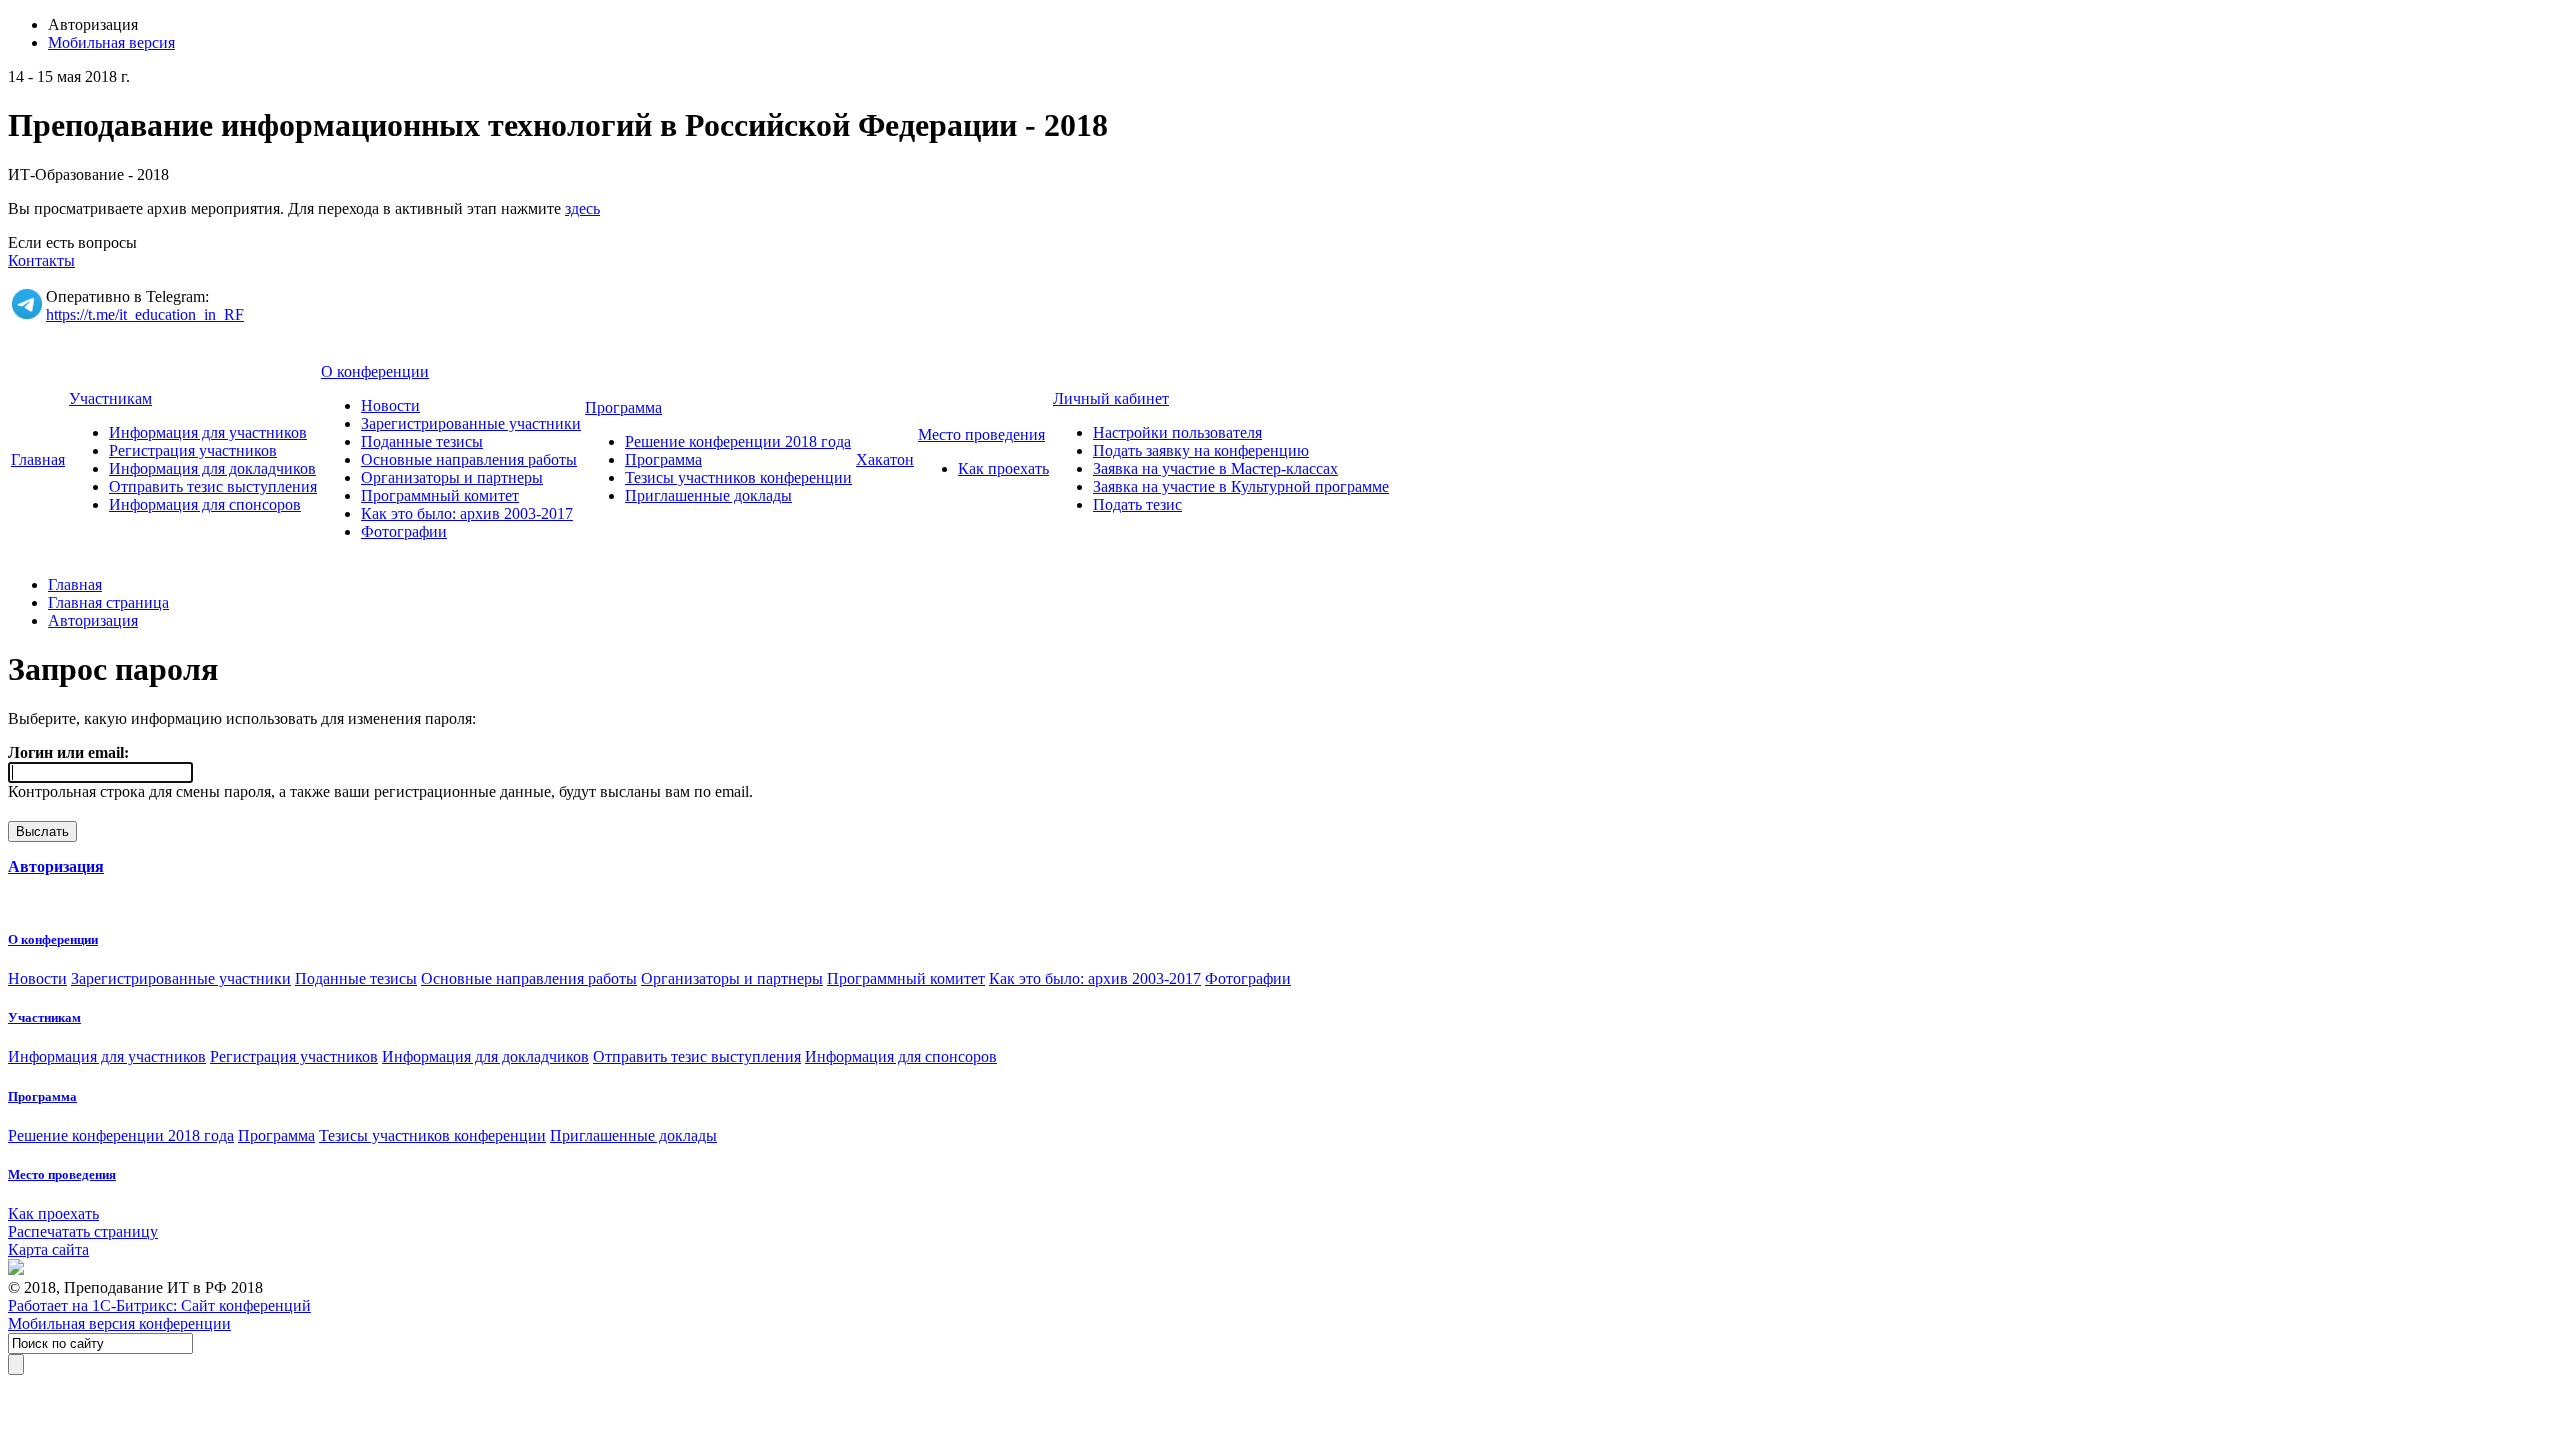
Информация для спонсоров (205, 504)
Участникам (110, 398)
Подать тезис (1137, 504)
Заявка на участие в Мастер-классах (1215, 468)
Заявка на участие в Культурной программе (1241, 486)
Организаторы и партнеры (452, 477)
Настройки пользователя (1177, 432)
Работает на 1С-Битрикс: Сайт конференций (159, 1305)
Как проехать (1003, 468)
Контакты (41, 260)
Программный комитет (440, 495)
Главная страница (108, 602)
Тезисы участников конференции (738, 477)
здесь (582, 208)
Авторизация (93, 620)
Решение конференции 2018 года (738, 441)
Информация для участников (208, 432)
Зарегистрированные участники (471, 423)
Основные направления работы (469, 459)
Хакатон (885, 459)
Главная (38, 459)
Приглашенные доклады (708, 495)
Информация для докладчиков (212, 468)
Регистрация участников (193, 450)
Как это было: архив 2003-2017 (467, 513)
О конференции (375, 371)
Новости (390, 405)
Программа (623, 407)
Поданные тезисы (422, 441)
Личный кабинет (1111, 398)
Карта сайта (48, 1249)
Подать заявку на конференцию (1201, 450)
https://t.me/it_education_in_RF (145, 314)
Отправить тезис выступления (213, 486)
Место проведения (981, 434)
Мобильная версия (111, 42)
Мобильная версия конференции (119, 1323)
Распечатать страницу (83, 1231)
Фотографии (404, 531)
